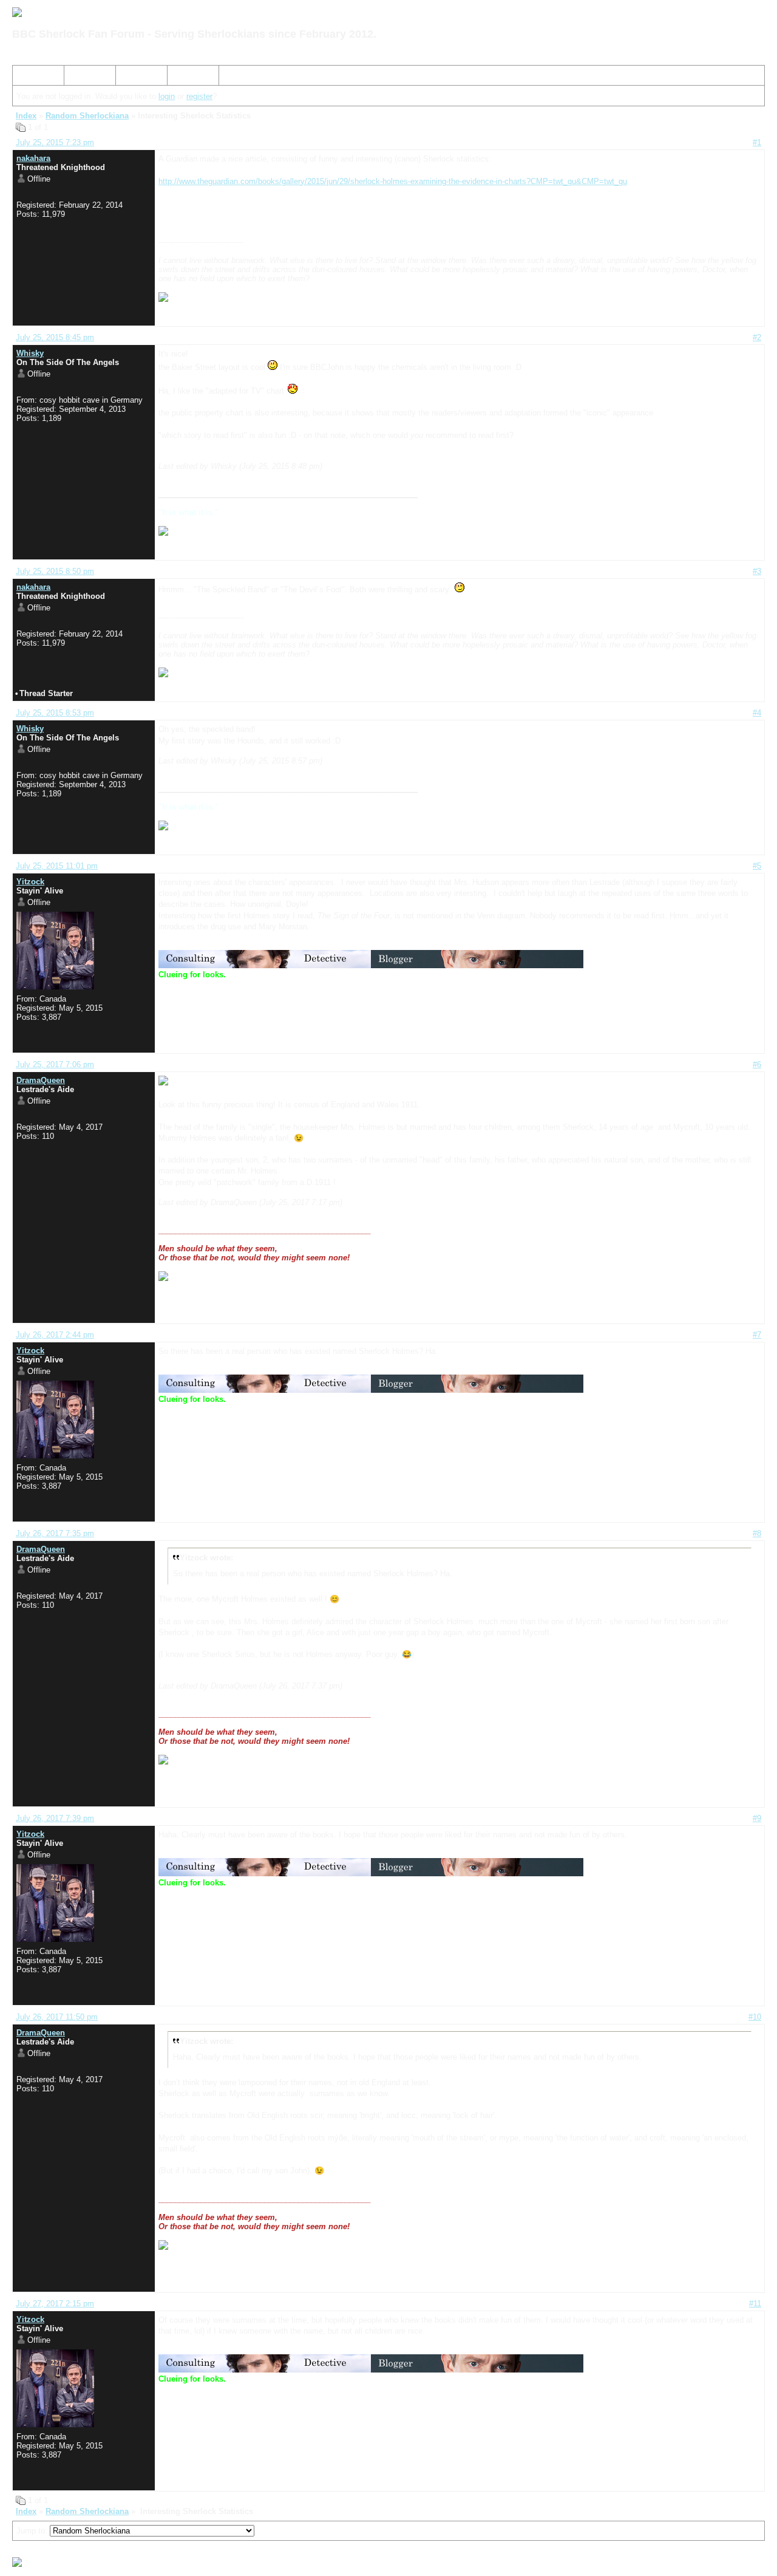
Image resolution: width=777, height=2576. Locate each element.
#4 (757, 713)
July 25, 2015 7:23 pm (55, 142)
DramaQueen (41, 1080)
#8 (757, 1533)
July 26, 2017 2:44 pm (55, 1335)
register (199, 96)
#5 (757, 866)
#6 (757, 1064)
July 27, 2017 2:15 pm (55, 2304)
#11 (755, 2304)
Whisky (30, 353)
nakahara (33, 158)
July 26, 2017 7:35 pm (55, 1533)
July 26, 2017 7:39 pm (55, 1818)
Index (27, 77)
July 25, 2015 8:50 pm (55, 571)
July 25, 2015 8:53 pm (55, 713)
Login (182, 77)
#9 (757, 1818)
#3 (757, 571)
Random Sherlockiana (87, 116)
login (167, 96)
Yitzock (30, 882)
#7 (757, 1335)
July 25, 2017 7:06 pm (55, 1064)
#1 (757, 142)
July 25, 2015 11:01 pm (57, 866)
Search (82, 77)
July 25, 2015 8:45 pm (55, 337)
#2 (757, 337)
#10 (755, 2017)
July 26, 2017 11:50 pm (57, 2017)
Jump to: (33, 2531)
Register (135, 77)
